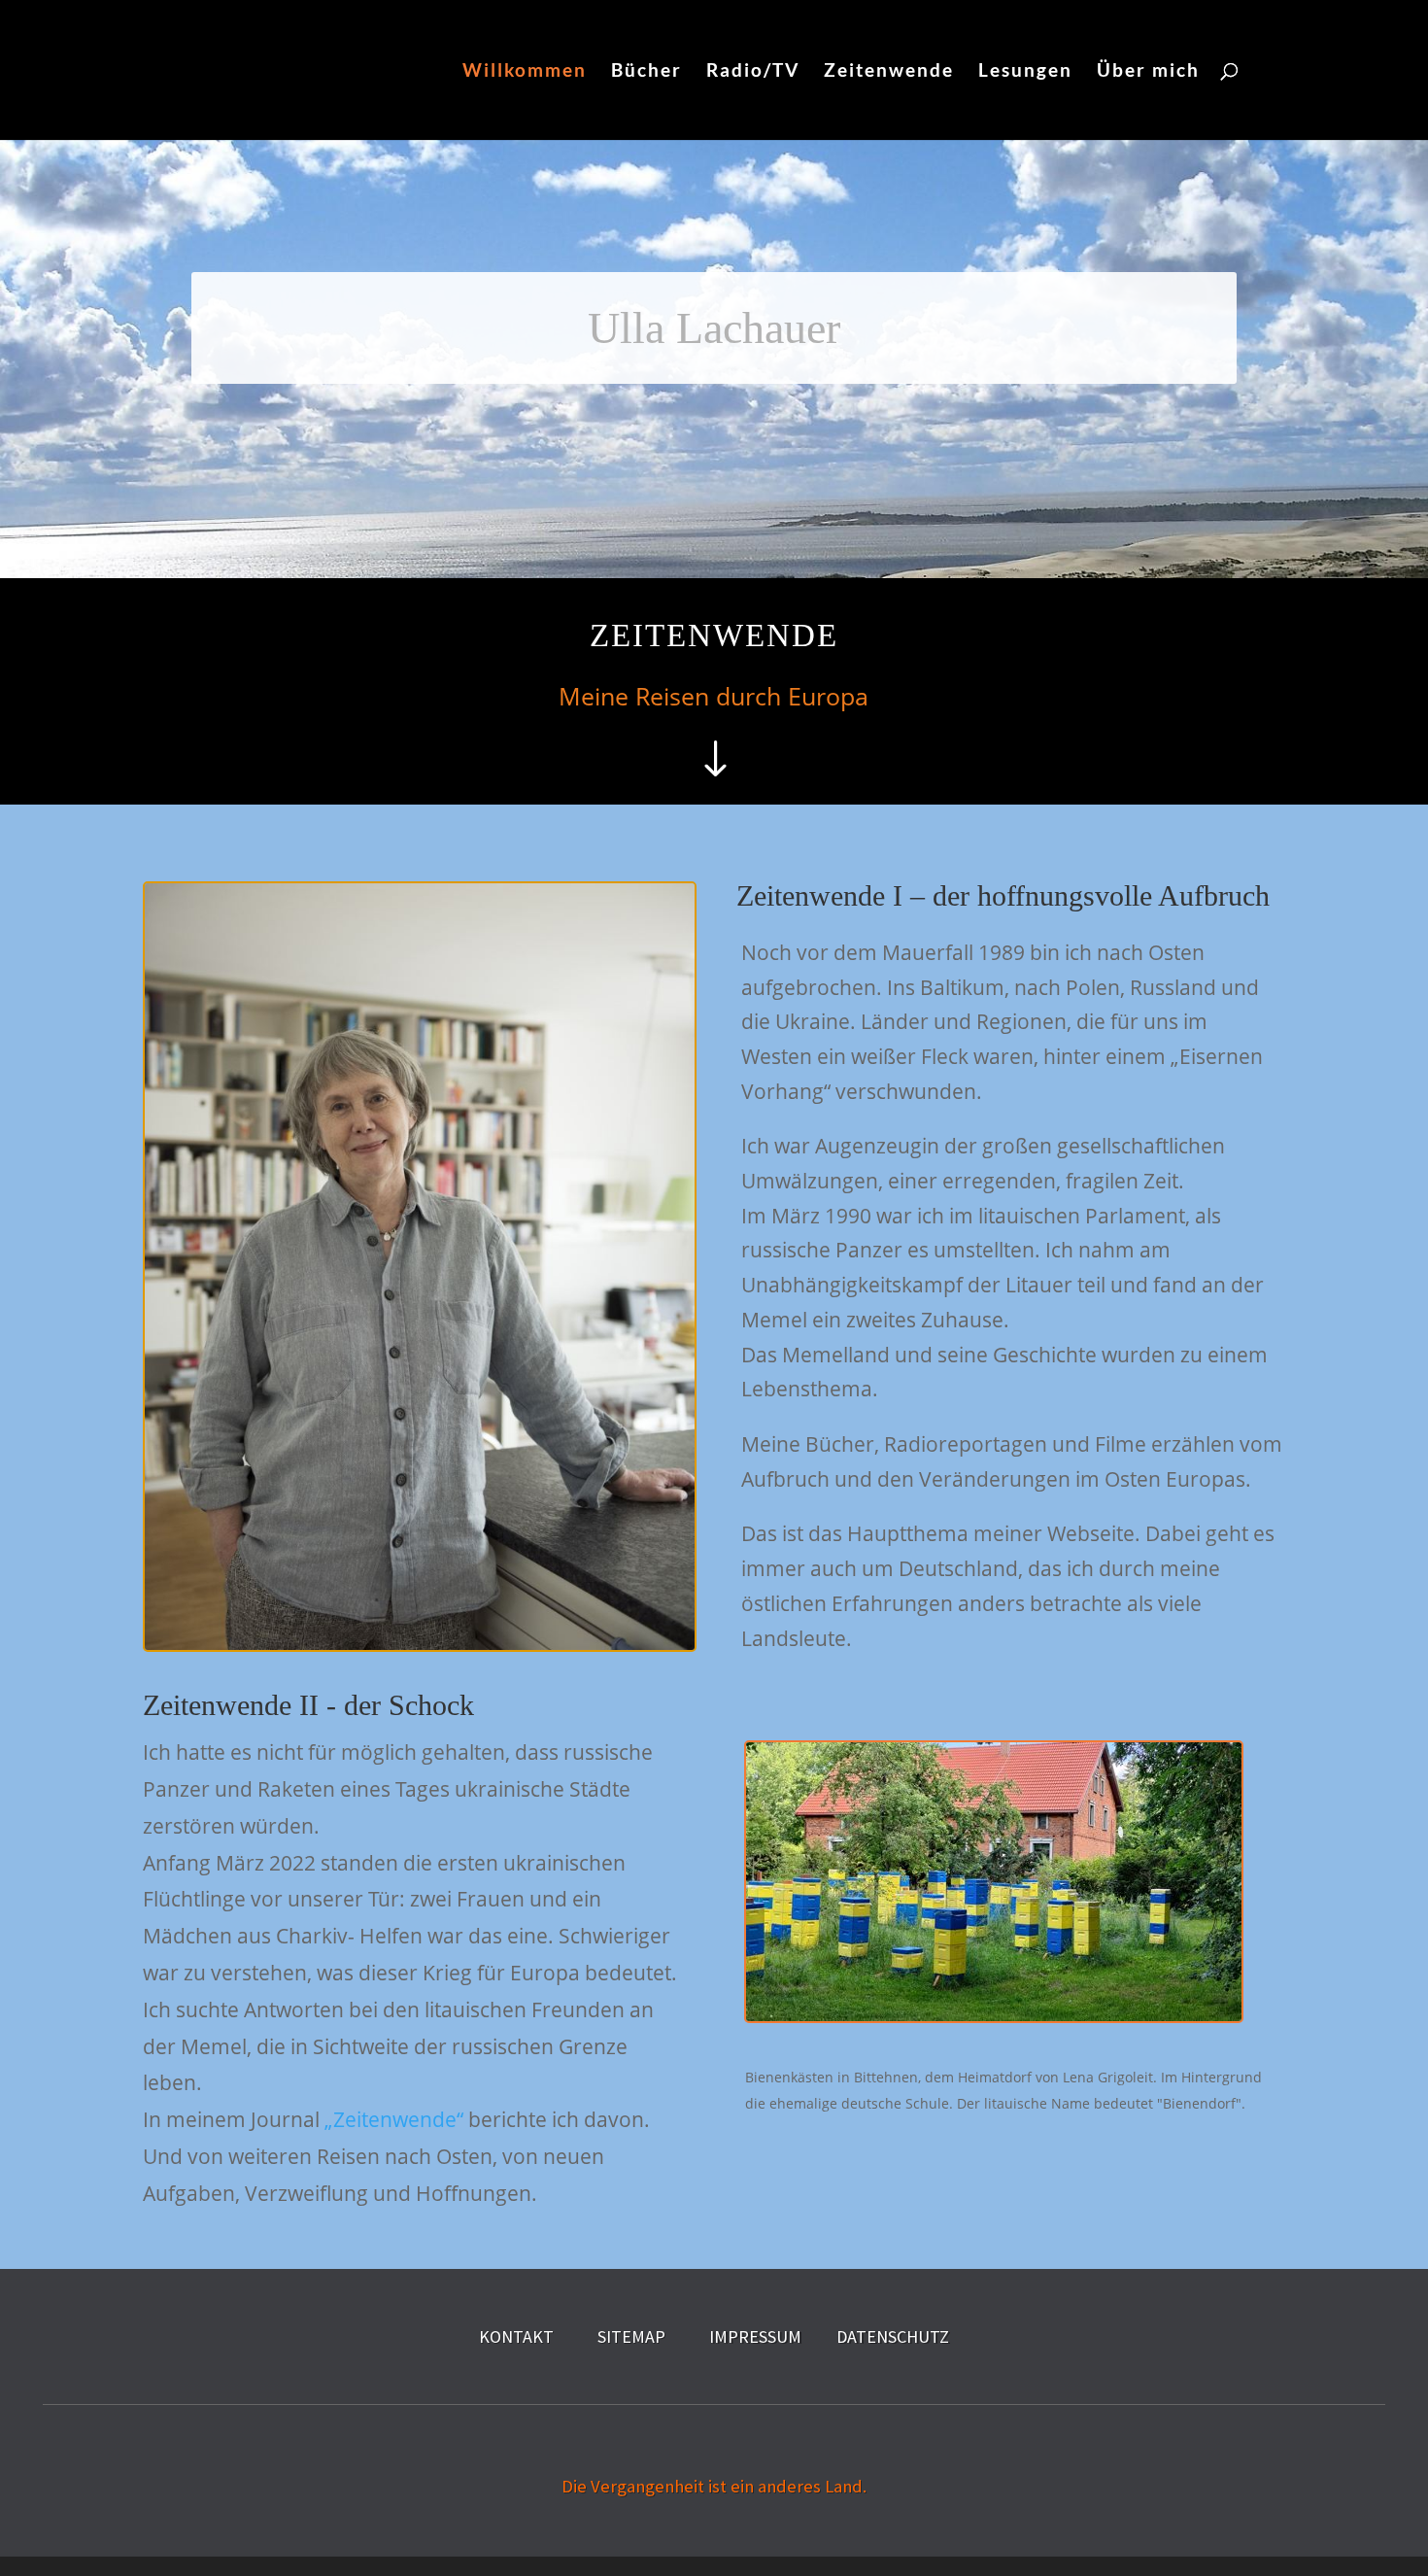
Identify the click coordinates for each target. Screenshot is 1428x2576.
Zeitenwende (889, 72)
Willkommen (525, 72)
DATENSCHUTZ (893, 2336)
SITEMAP (631, 2336)
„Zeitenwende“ (394, 2119)
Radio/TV (753, 72)
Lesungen (1025, 72)
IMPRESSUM (755, 2336)
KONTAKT (516, 2336)
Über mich (1148, 72)
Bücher (646, 72)
